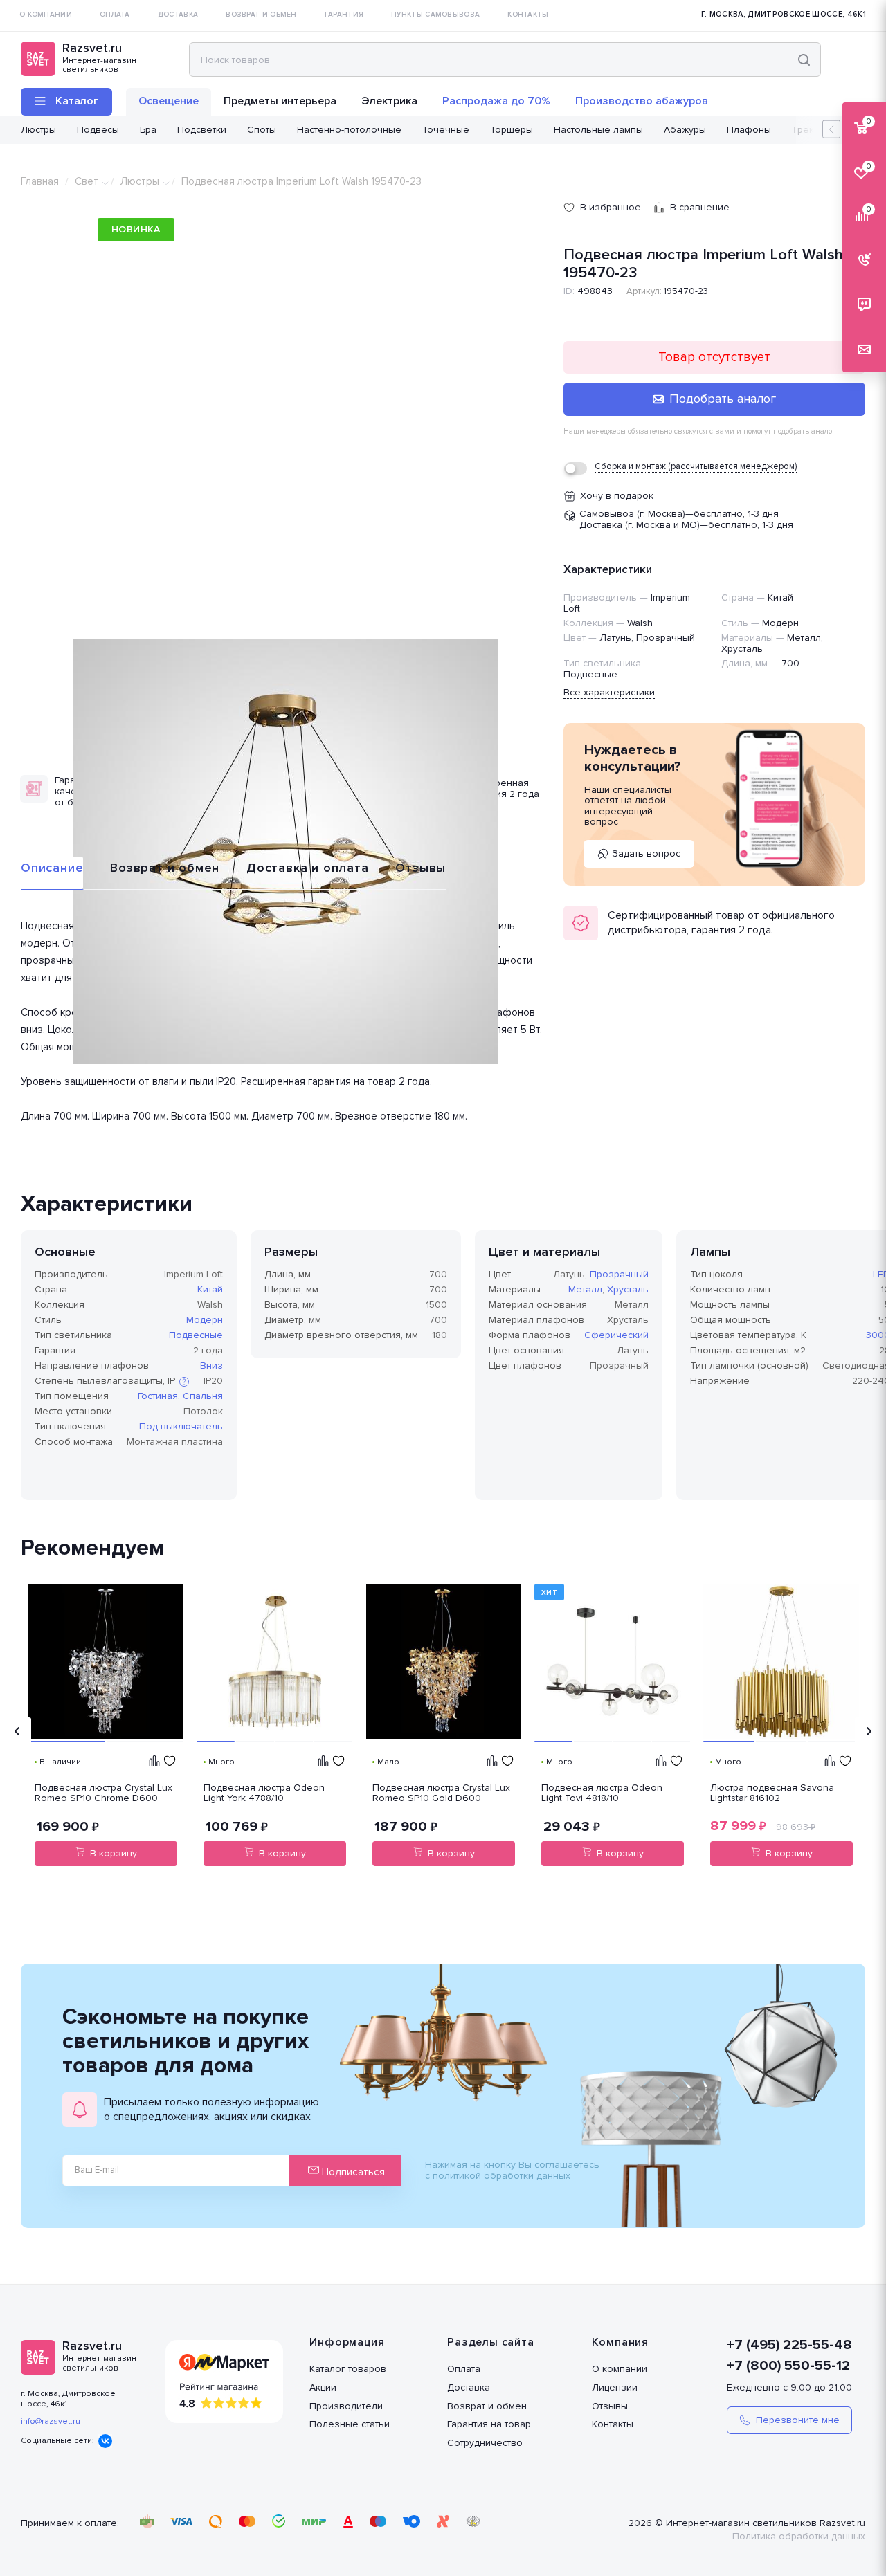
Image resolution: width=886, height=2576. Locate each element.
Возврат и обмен (165, 868)
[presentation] (17, 1731)
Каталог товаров (348, 2369)
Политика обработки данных (799, 2536)
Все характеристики (609, 692)
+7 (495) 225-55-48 (789, 2345)
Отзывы (421, 868)
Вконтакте (105, 2441)
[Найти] (804, 60)
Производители (346, 2406)
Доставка (469, 2387)
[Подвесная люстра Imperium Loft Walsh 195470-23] (285, 852)
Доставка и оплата (308, 868)
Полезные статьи (350, 2424)
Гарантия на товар (489, 2424)
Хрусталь (628, 1289)
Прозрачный (619, 1274)
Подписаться (352, 2172)
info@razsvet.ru (51, 2421)
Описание (52, 868)
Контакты (613, 2424)
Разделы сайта (490, 2342)
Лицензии (615, 2387)
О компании (620, 2369)
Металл (585, 1289)
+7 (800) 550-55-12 (788, 2366)
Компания (620, 2342)
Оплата (464, 2369)
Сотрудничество (485, 2443)
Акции (323, 2387)
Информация (347, 2342)
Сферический (616, 1335)
